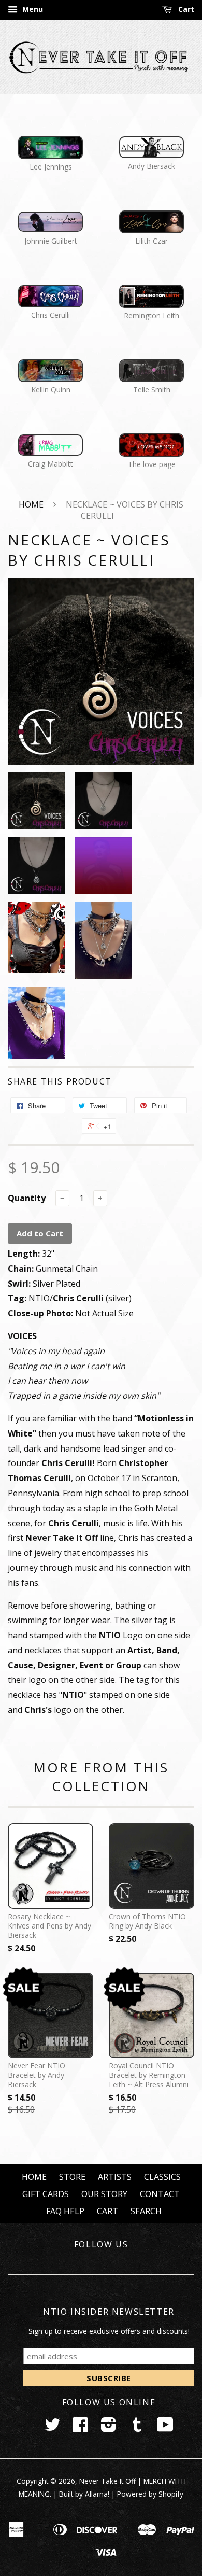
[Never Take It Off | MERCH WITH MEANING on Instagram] (109, 2428)
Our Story (104, 2194)
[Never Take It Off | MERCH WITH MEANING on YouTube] (165, 2428)
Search (146, 2211)
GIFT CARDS (46, 2194)
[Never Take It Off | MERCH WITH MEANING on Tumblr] (137, 2428)
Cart (185, 9)
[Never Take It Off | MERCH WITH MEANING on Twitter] (52, 2428)
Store (72, 2177)
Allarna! (97, 2494)
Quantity (27, 1198)
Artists (115, 2177)
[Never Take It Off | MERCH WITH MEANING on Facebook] (80, 2428)
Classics (162, 2177)
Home (31, 504)
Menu (32, 9)
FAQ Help (65, 2211)
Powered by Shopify (150, 2494)
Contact (160, 2194)
